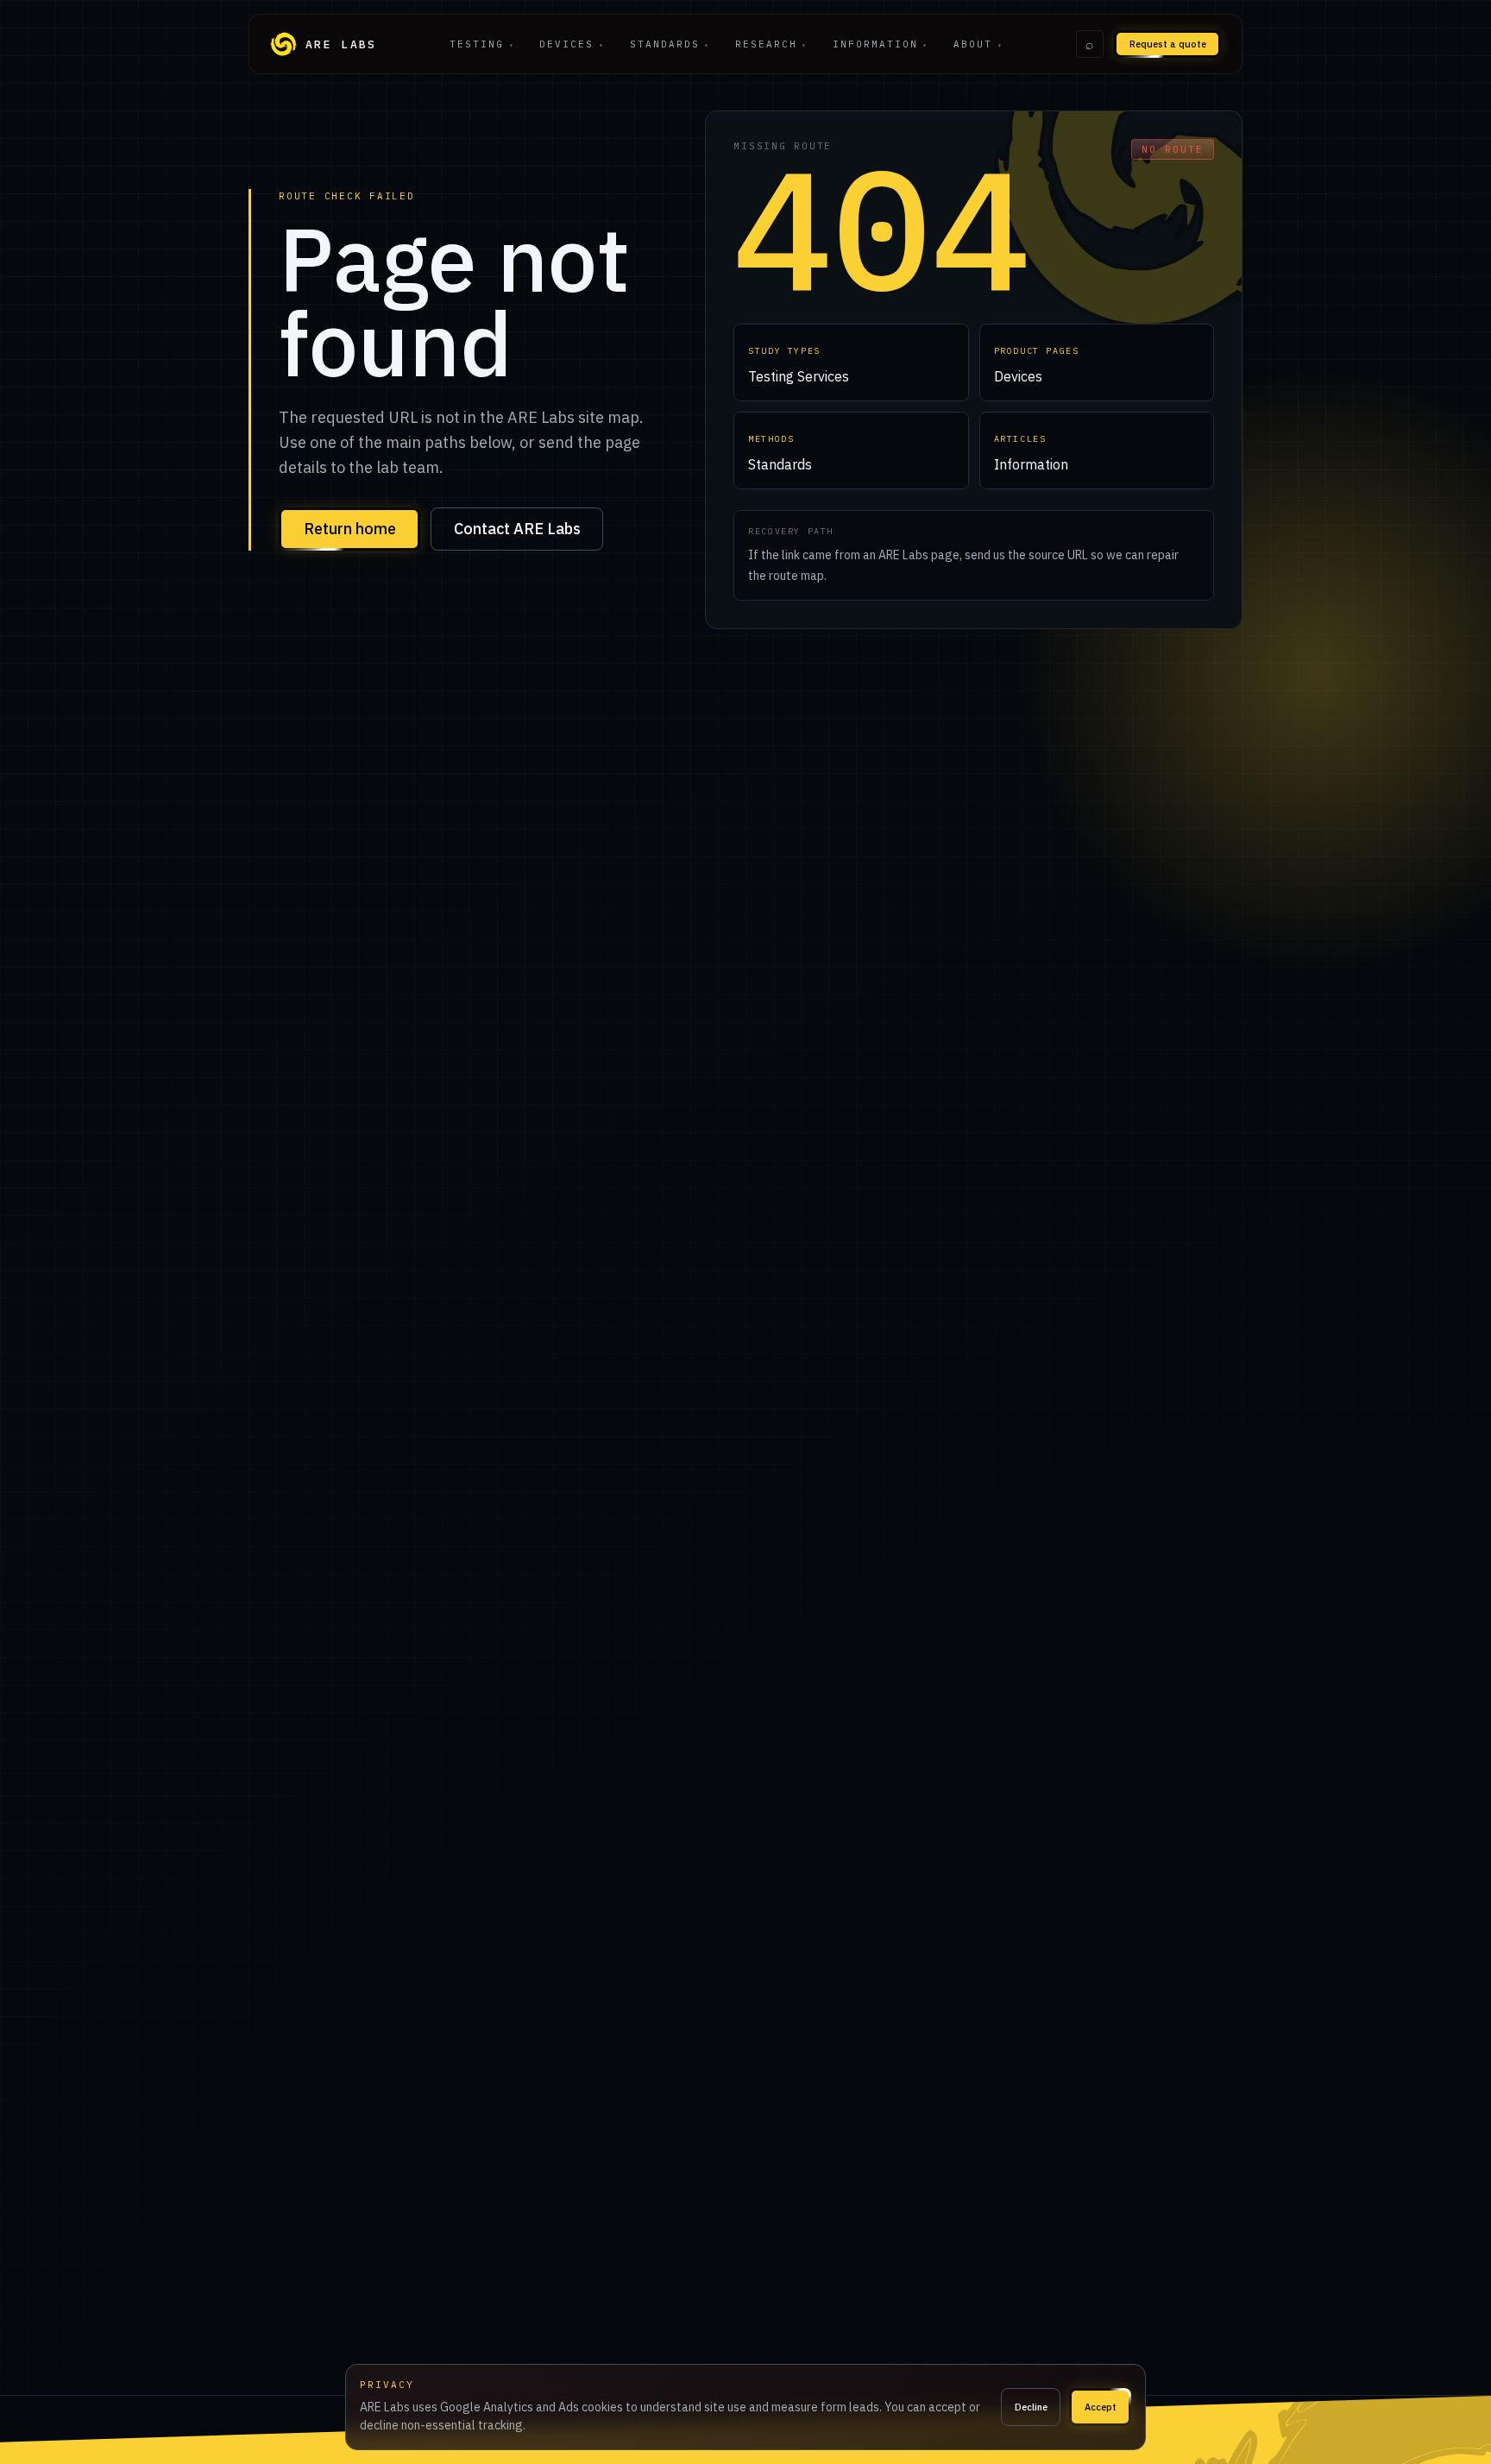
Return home (350, 529)
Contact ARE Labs (517, 529)
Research (771, 44)
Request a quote (1168, 44)
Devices (572, 44)
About (978, 44)
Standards (670, 44)
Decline (1031, 2407)
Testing (482, 44)
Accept (1101, 2407)
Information (881, 44)
